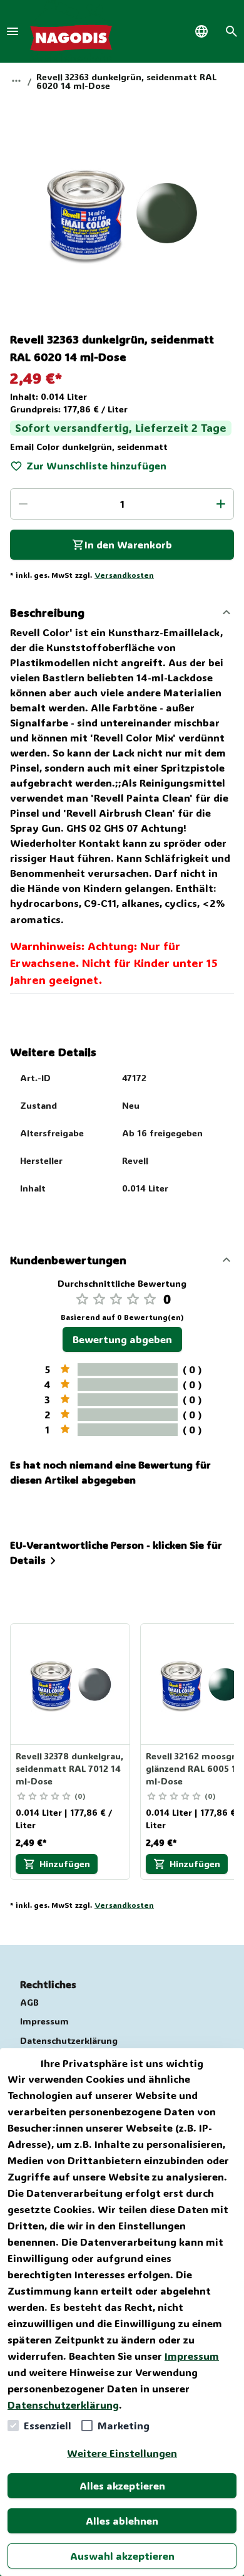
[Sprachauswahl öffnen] (201, 31)
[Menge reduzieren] (23, 504)
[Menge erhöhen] (221, 504)
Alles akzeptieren (122, 2485)
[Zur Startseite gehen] (71, 31)
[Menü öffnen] (13, 31)
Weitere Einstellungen (122, 2453)
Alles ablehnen (122, 2521)
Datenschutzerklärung (63, 2405)
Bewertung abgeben (122, 1339)
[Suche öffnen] (231, 31)
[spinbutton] (122, 504)
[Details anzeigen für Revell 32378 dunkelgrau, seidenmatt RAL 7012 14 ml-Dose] (71, 1684)
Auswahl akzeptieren (122, 2556)
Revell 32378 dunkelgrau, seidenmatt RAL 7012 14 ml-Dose (69, 1768)
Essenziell (48, 2425)
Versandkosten (124, 575)
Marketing (124, 2425)
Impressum (192, 2356)
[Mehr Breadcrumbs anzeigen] (16, 81)
